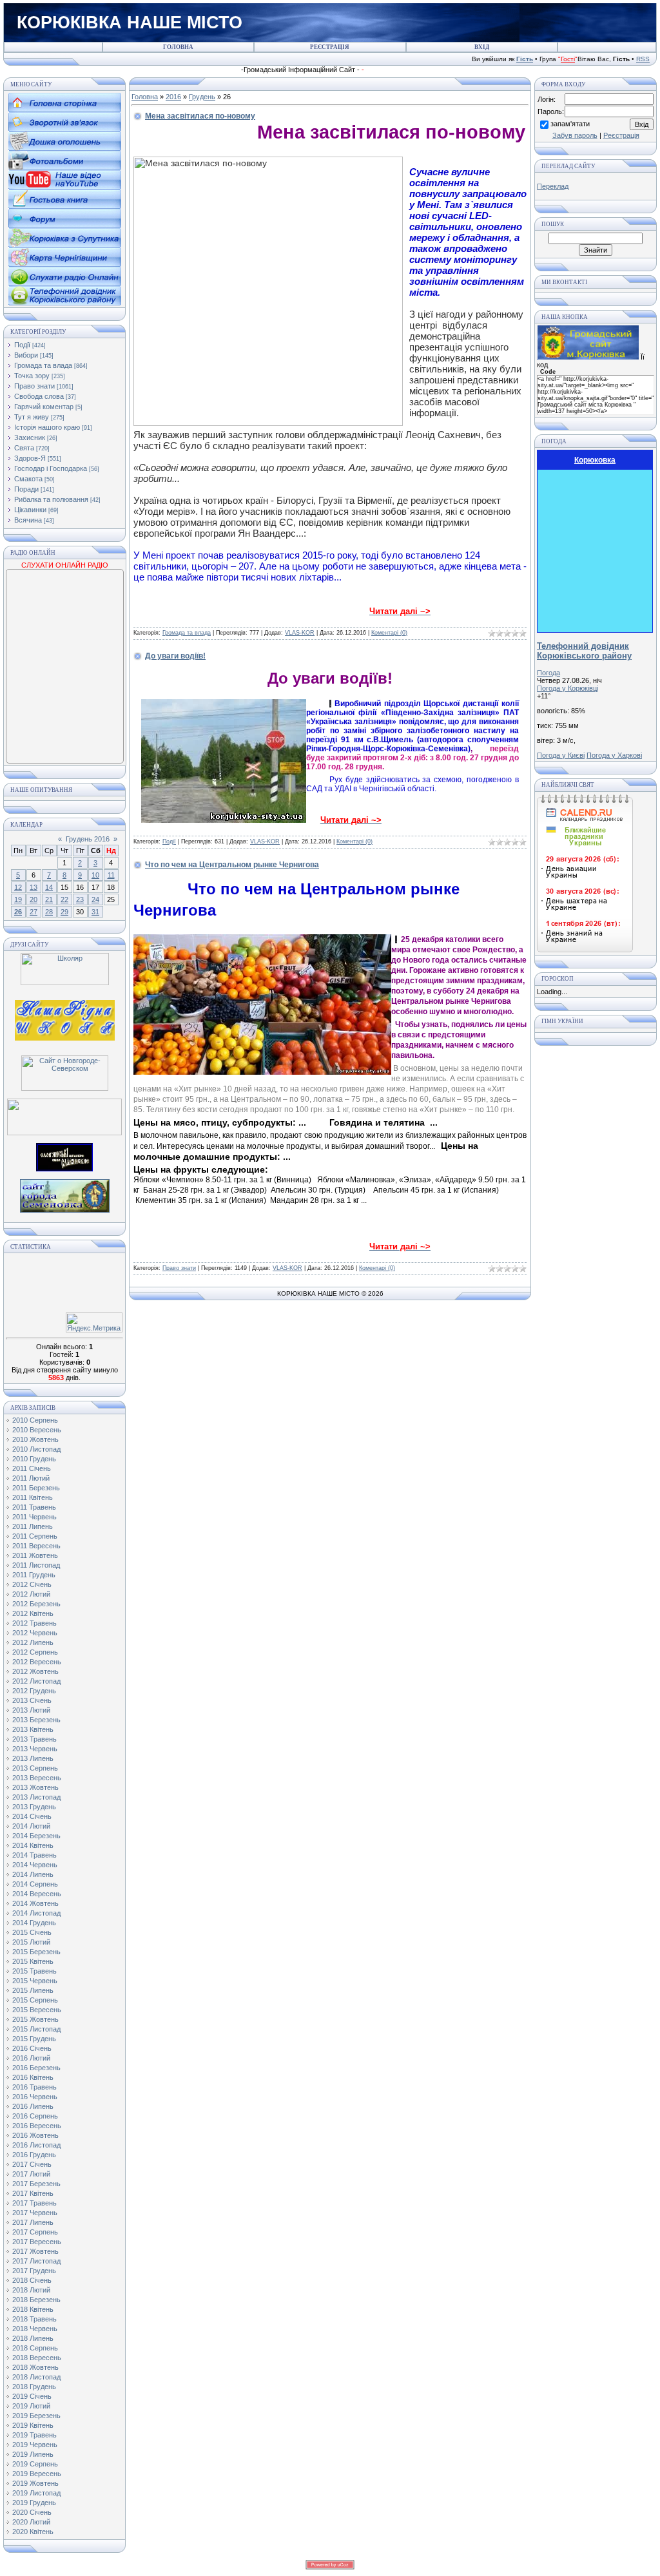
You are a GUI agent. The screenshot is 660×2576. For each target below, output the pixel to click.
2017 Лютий (31, 2174)
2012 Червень (35, 1633)
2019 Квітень (33, 2425)
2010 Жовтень (35, 1439)
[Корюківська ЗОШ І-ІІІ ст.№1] (65, 1019)
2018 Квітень (33, 2309)
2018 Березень (36, 2300)
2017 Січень (32, 2164)
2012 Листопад (36, 1681)
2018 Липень (33, 2338)
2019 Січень (32, 2396)
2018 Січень (32, 2280)
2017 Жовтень (35, 2251)
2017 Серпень (35, 2232)
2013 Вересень (37, 1778)
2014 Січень (32, 1816)
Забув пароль (575, 135)
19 (18, 899)
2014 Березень (36, 1836)
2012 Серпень (35, 1652)
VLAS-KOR (300, 633)
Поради (26, 489)
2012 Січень (32, 1584)
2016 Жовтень (35, 2135)
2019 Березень (36, 2416)
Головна (145, 97)
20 (34, 899)
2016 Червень (35, 2097)
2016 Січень (32, 2048)
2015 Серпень (35, 2000)
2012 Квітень (33, 1613)
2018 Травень (34, 2319)
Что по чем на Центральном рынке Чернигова (232, 865)
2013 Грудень (34, 1807)
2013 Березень (36, 1720)
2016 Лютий (31, 2058)
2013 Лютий (31, 1710)
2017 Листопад (36, 2261)
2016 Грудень (34, 2155)
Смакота (28, 479)
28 (49, 912)
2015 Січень (32, 1932)
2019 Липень (33, 2454)
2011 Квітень (33, 1497)
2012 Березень (36, 1604)
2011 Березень (36, 1488)
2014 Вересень (37, 1894)
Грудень (202, 97)
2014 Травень (34, 1855)
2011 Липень (33, 1526)
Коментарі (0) (389, 633)
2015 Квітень (33, 1961)
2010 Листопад (36, 1449)
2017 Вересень (37, 2242)
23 (80, 899)
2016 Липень (33, 2106)
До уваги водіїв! (175, 656)
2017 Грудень (34, 2271)
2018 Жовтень (35, 2367)
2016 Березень (36, 2068)
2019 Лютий (31, 2406)
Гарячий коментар (44, 407)
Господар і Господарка (51, 468)
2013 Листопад (36, 1797)
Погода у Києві (561, 755)
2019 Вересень (37, 2474)
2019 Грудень (34, 2503)
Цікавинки (30, 510)
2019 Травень (34, 2435)
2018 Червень (35, 2329)
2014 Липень (33, 1874)
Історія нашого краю (47, 427)
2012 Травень (34, 1623)
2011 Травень (34, 1507)
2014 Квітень (33, 1845)
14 (49, 887)
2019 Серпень (35, 2464)
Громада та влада (43, 365)
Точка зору (32, 376)
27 (34, 912)
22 (64, 899)
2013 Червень (35, 1749)
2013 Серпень (35, 1768)
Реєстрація (621, 135)
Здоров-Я (30, 458)
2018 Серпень (35, 2348)
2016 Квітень (33, 2077)
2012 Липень (33, 1642)
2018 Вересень (37, 2358)
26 (18, 912)
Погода (548, 673)
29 (64, 912)
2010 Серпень (35, 1420)
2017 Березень (36, 2184)
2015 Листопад (36, 2029)
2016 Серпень (35, 2116)
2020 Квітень (33, 2532)
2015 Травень (34, 1971)
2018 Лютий (31, 2290)
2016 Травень (34, 2087)
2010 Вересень (37, 1430)
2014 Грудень (34, 1923)
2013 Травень (34, 1739)
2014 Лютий (31, 1826)
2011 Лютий (31, 1478)
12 (18, 887)
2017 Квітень (33, 2193)
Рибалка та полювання (51, 499)
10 (95, 875)
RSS (643, 59)
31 (95, 912)
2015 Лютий (31, 1942)
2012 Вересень (37, 1662)
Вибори (26, 355)
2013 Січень (32, 1700)
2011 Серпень (35, 1536)
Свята (24, 448)
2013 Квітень (33, 1729)
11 (111, 875)
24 (95, 899)
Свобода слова (39, 396)
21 (49, 899)
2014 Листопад (36, 1913)
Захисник (30, 437)
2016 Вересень (37, 2126)
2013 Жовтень (35, 1787)
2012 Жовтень (35, 1671)
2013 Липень (33, 1758)
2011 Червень (34, 1517)
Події (22, 345)
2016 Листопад (36, 2145)
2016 (173, 97)
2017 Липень (33, 2222)
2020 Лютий (31, 2522)
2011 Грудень (34, 1575)
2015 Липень (33, 1990)
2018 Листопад (36, 2377)
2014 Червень (35, 1865)
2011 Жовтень (35, 1555)
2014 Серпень (35, 1884)
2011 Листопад (36, 1565)
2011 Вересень (36, 1546)
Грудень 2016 (88, 839)
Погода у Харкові (614, 755)
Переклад (553, 186)
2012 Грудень (34, 1691)
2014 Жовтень (35, 1903)
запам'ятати (570, 124)
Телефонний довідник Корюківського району (584, 651)
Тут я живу (32, 417)
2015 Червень (35, 1981)
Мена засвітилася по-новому (200, 116)
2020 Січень (32, 2512)
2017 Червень (35, 2213)
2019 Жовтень (35, 2483)
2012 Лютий (31, 1594)
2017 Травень (34, 2203)
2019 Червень (35, 2445)
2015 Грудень (34, 2039)
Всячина (28, 520)
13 (34, 887)
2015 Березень (36, 1952)
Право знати (34, 386)
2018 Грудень (34, 2387)
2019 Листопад (36, 2493)
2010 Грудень (34, 1459)
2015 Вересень (37, 2010)
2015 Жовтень (35, 2019)
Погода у (568, 688)
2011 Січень (32, 1468)
